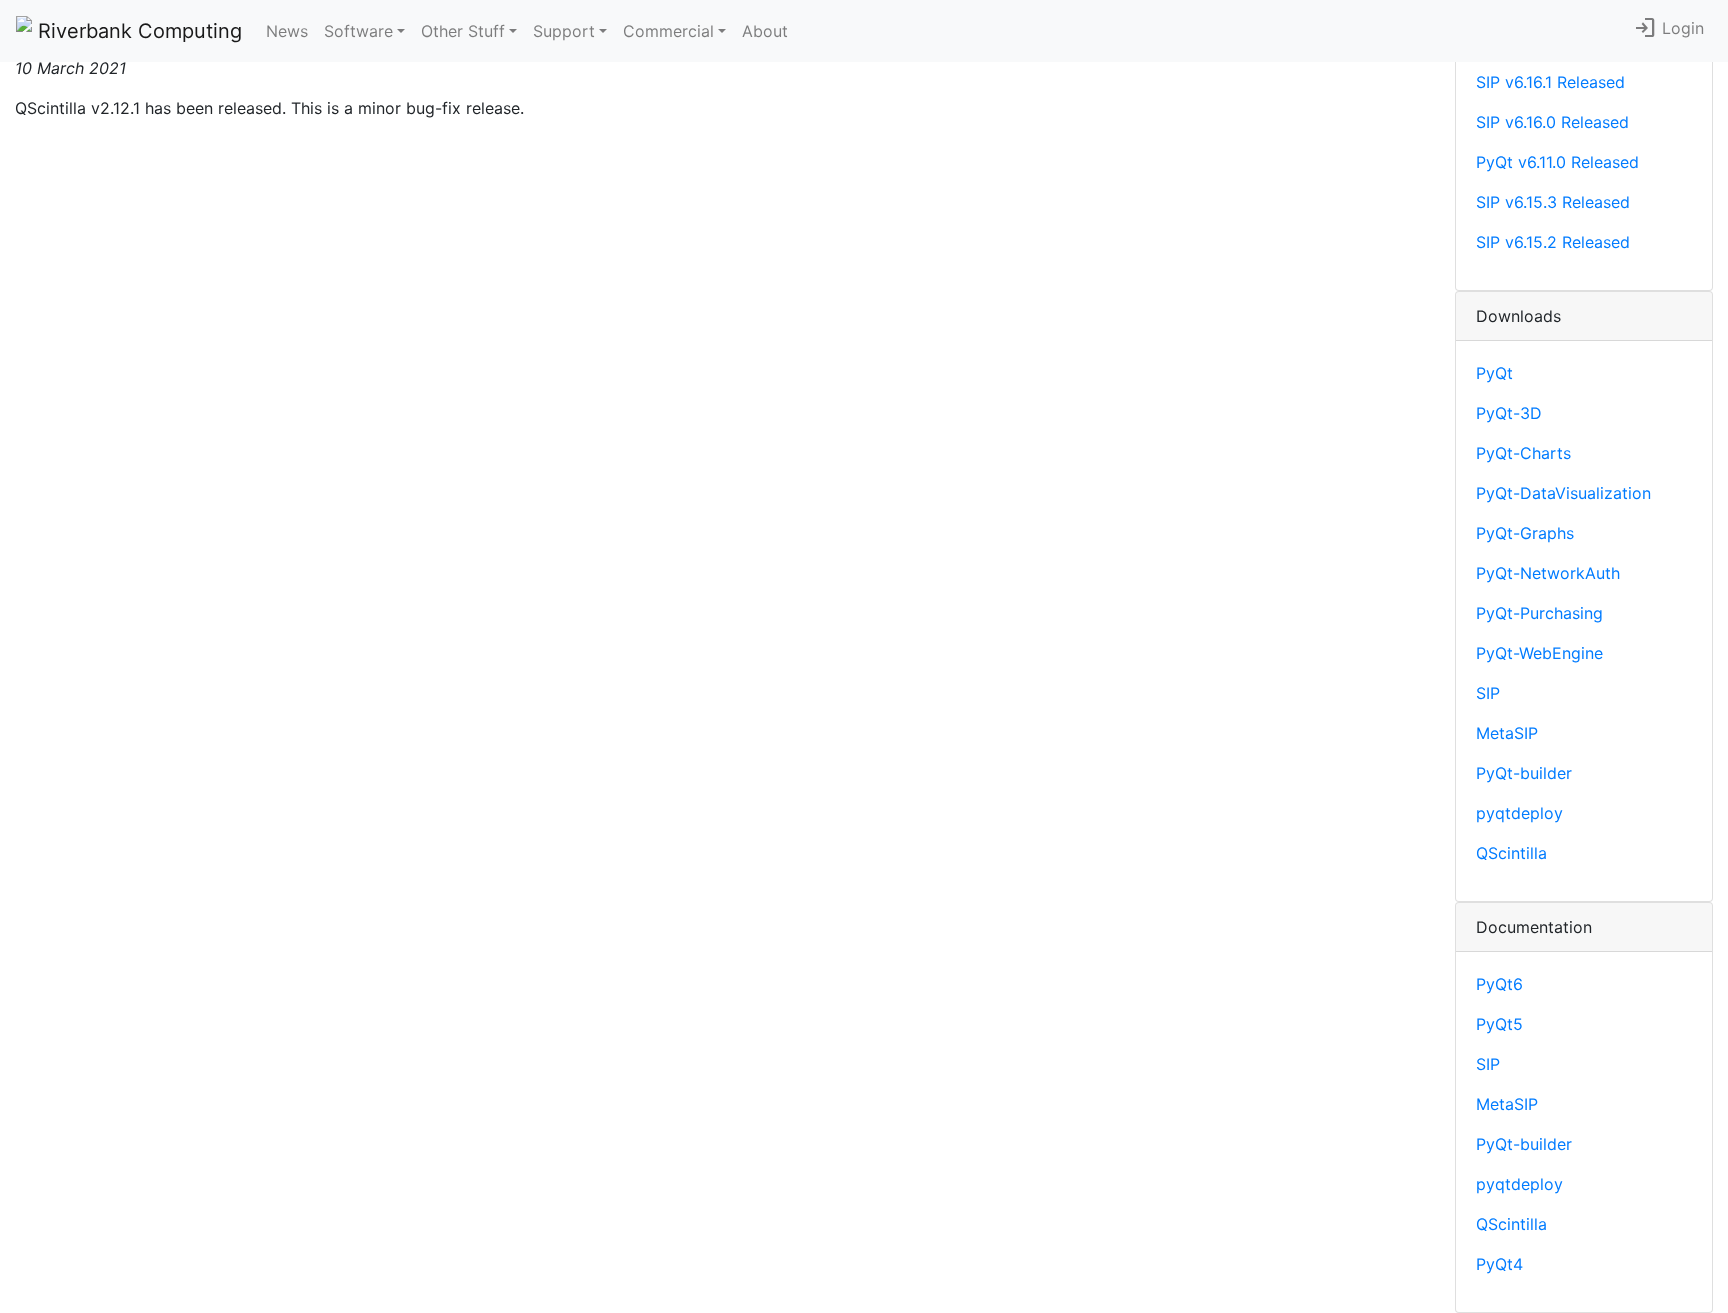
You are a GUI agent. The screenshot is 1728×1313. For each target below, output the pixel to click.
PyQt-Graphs (1525, 533)
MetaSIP (1507, 733)
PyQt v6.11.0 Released (1557, 162)
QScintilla (1511, 853)
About (765, 31)
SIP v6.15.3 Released (1553, 202)
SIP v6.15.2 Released (1553, 242)
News (287, 31)
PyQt (1494, 373)
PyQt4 (1499, 1264)
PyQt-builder (1524, 773)
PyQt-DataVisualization (1563, 493)
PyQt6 (1499, 984)
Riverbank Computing (137, 31)
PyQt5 (1499, 1024)
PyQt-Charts (1523, 453)
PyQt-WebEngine (1539, 653)
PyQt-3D (1509, 413)
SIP (1488, 693)
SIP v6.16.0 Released (1552, 122)
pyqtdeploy (1519, 813)
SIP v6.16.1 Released (1550, 82)
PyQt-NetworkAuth (1548, 573)
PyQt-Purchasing (1539, 613)
